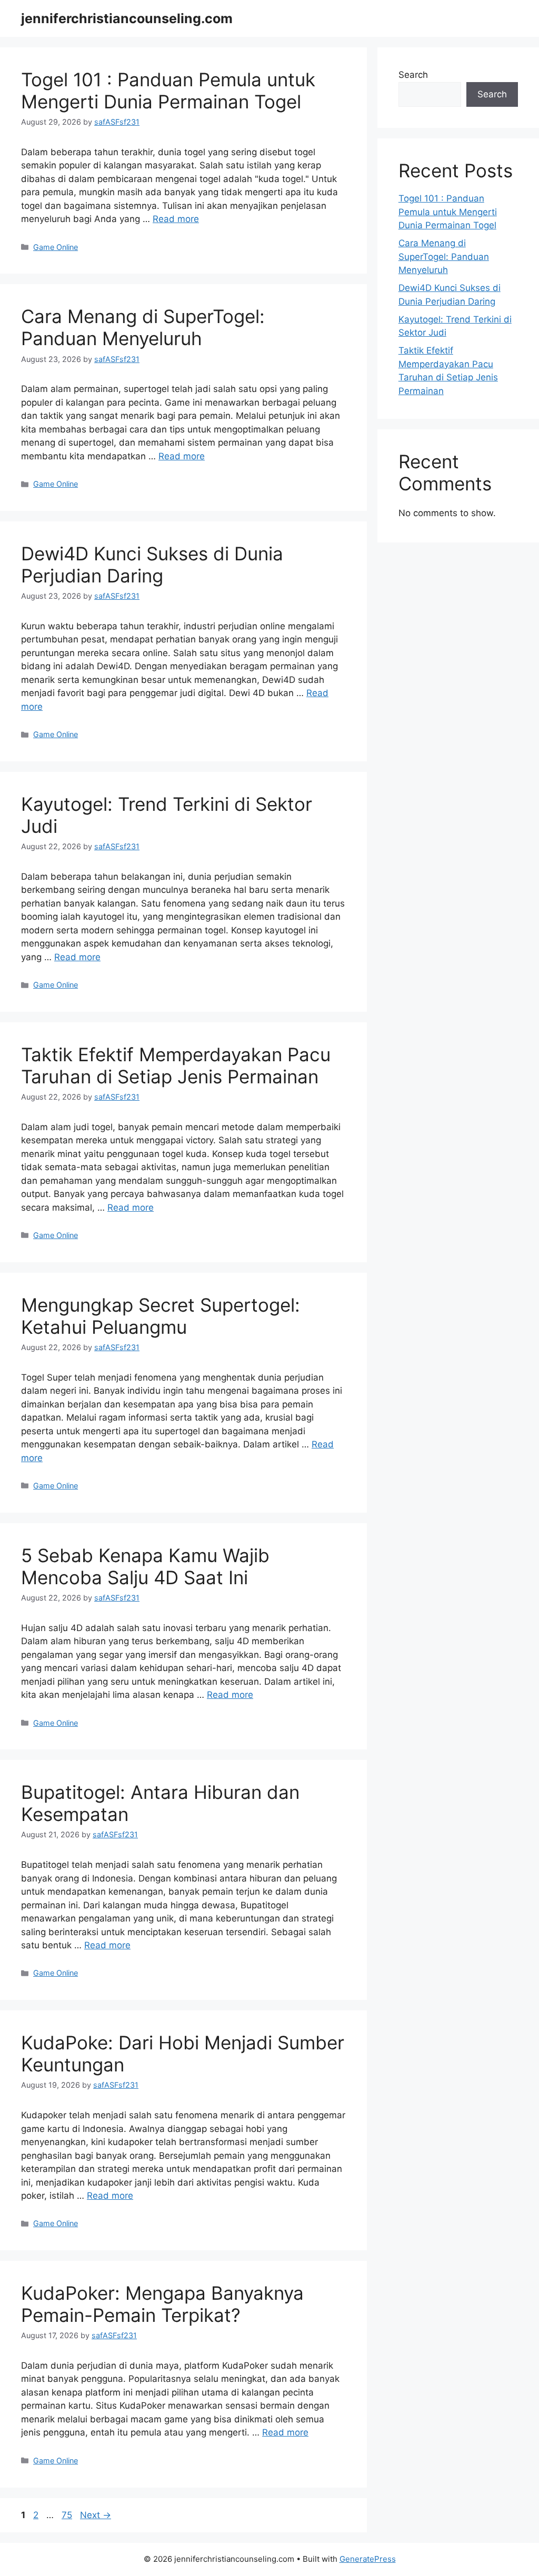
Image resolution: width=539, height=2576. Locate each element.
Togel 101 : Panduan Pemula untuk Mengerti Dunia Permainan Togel (168, 90)
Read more (176, 219)
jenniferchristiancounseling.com (127, 18)
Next (96, 2515)
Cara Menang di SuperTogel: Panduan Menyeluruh (143, 327)
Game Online (56, 247)
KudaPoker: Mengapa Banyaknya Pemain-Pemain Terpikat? (162, 2304)
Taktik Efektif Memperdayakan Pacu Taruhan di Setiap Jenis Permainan (176, 1065)
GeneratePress (368, 2559)
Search (413, 75)
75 (68, 2515)
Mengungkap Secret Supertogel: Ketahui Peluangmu (161, 1316)
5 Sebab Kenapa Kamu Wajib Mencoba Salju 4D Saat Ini (145, 1566)
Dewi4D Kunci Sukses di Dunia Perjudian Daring (152, 565)
